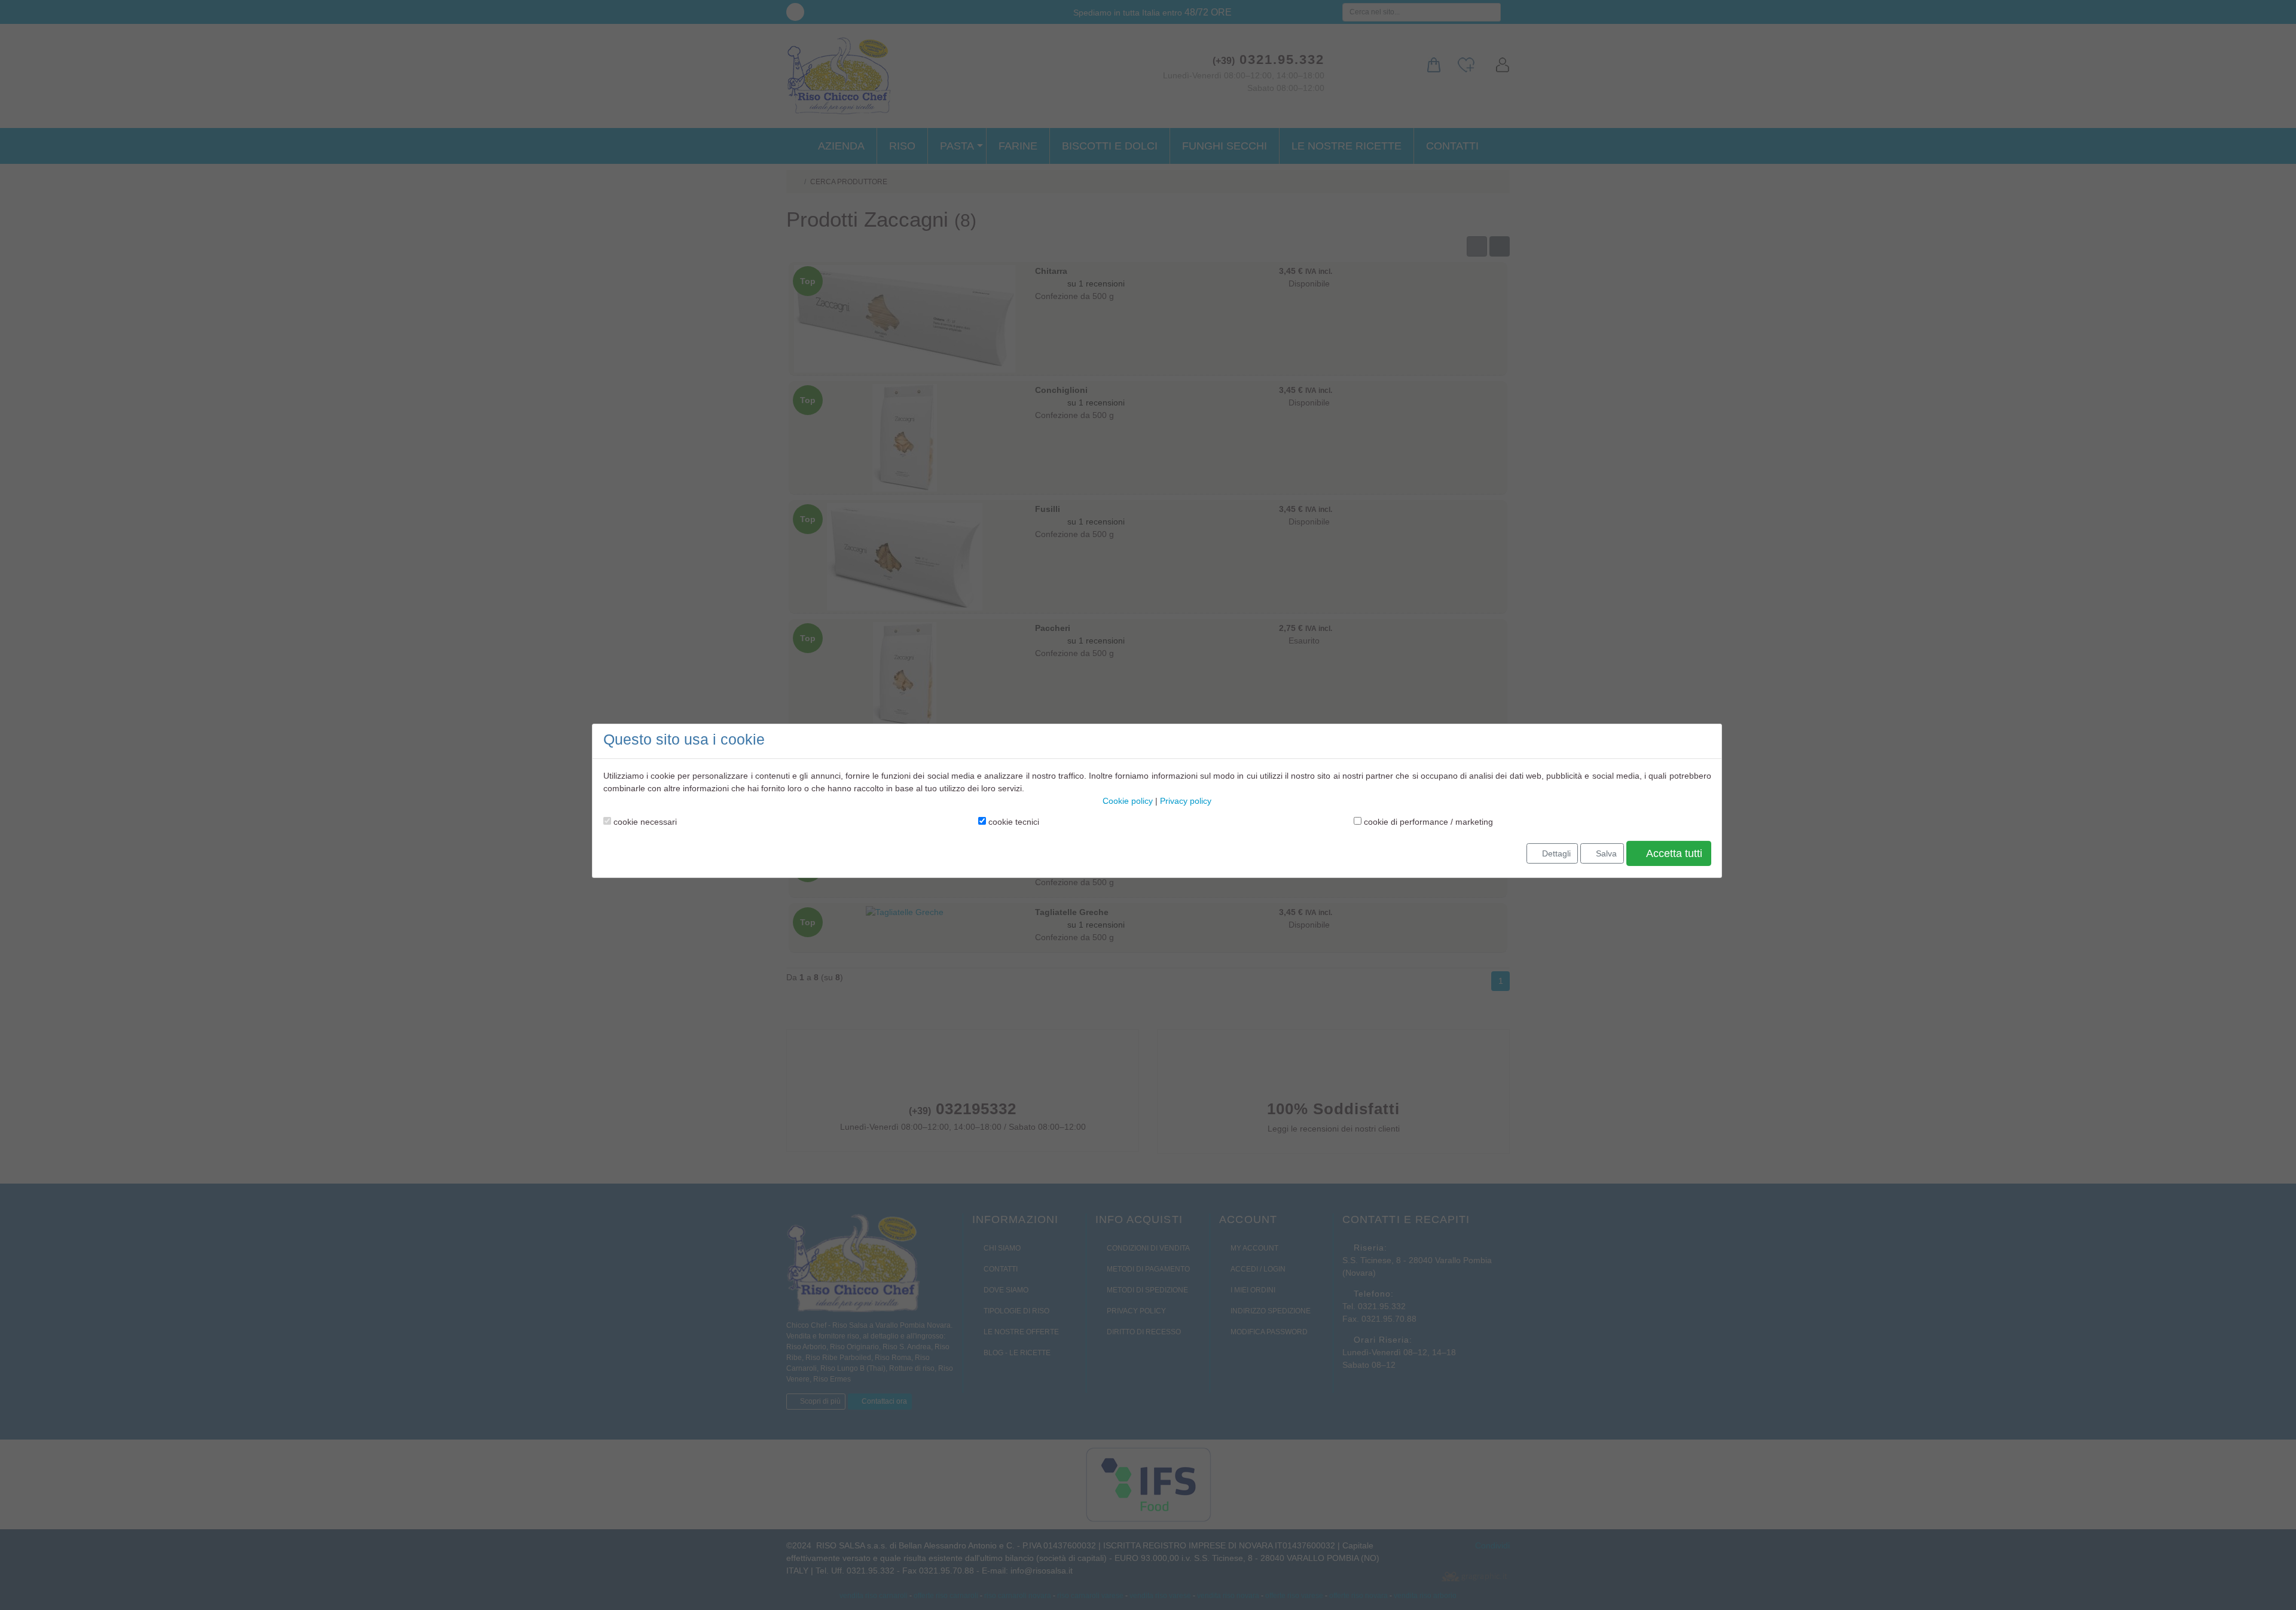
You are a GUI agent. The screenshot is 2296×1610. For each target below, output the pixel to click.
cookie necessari (644, 822)
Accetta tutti (1673, 853)
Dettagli (1555, 853)
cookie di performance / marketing (1427, 822)
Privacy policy (1186, 801)
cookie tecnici (1013, 822)
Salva (1605, 853)
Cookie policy (1128, 801)
